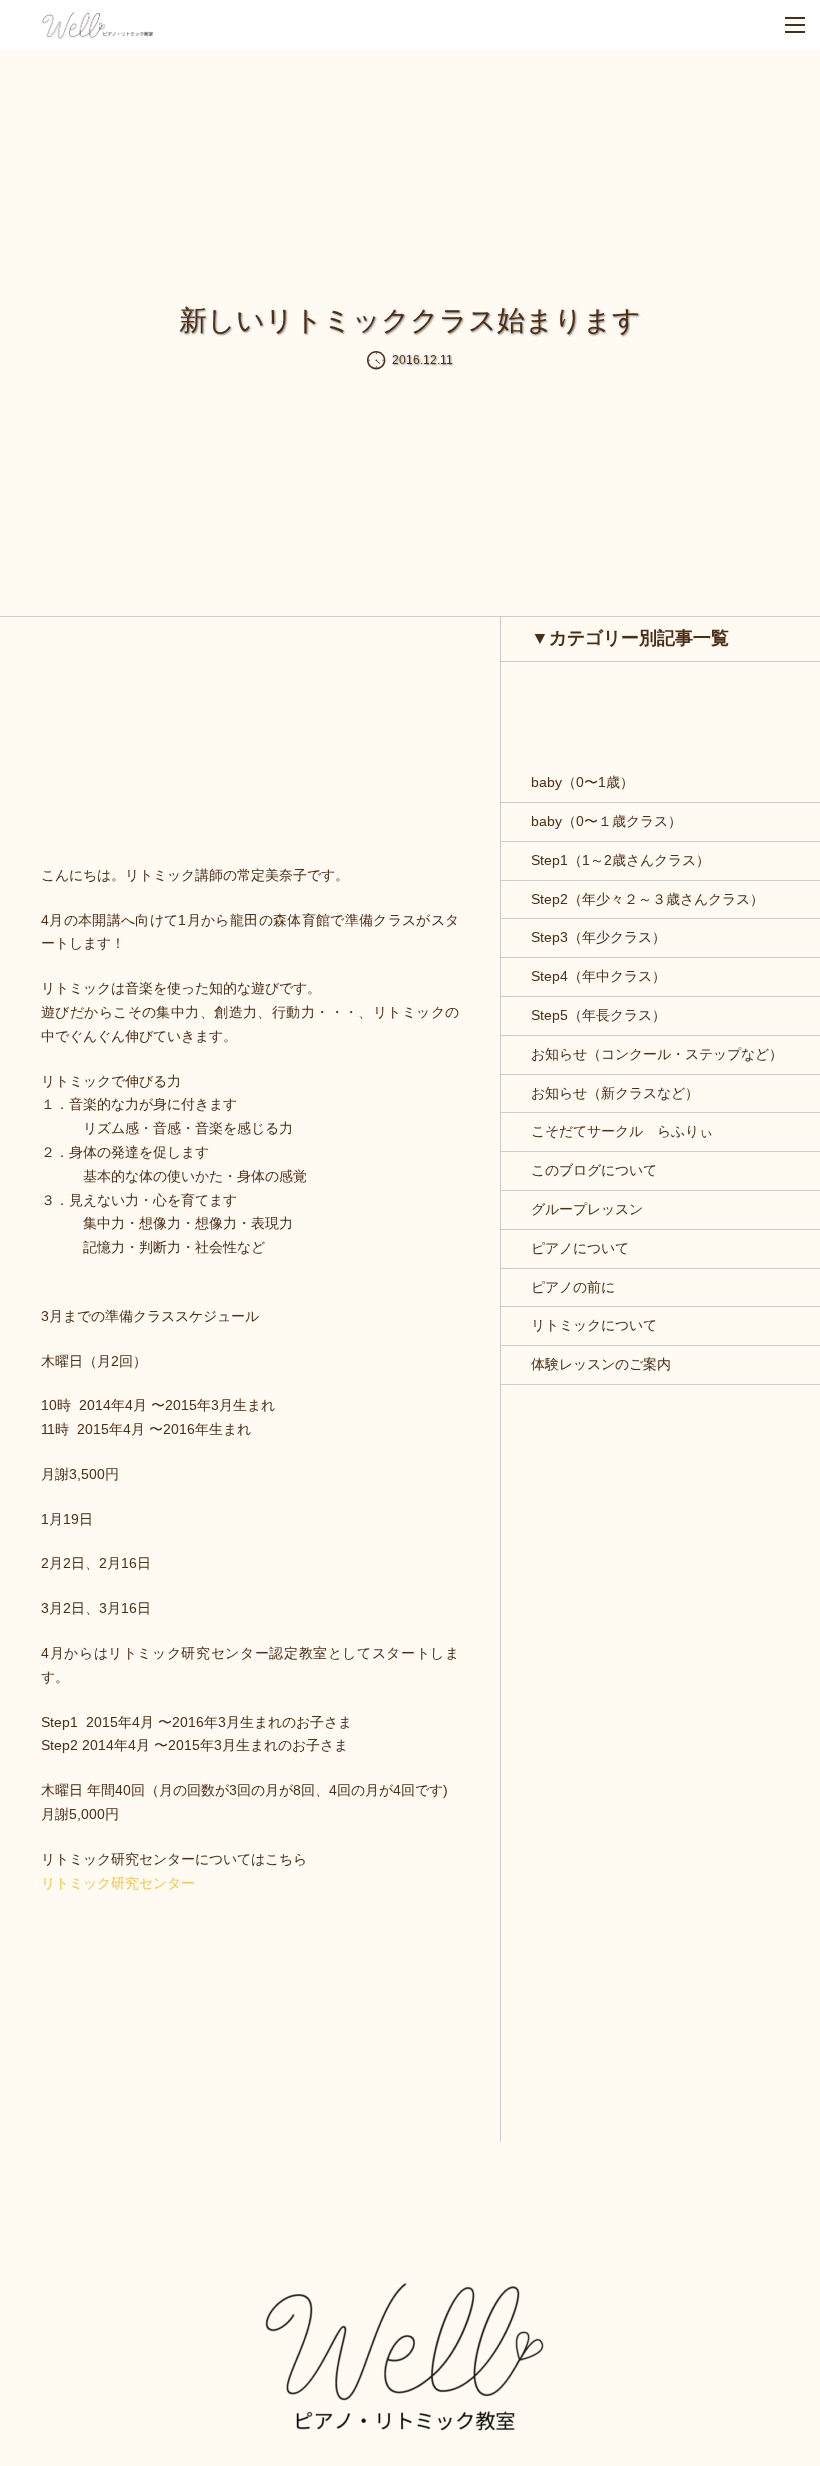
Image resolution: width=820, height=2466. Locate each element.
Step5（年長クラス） (598, 1015)
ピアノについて (580, 1248)
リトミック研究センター (118, 1883)
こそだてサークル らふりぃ (622, 1131)
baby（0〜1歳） (582, 782)
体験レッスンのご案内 (601, 1364)
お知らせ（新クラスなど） (615, 1093)
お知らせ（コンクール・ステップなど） (657, 1054)
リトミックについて (594, 1325)
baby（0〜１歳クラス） (606, 821)
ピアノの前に (573, 1287)
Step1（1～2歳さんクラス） (620, 860)
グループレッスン (587, 1209)
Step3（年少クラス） (598, 937)
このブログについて (594, 1170)
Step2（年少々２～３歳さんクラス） (647, 899)
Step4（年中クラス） (598, 976)
